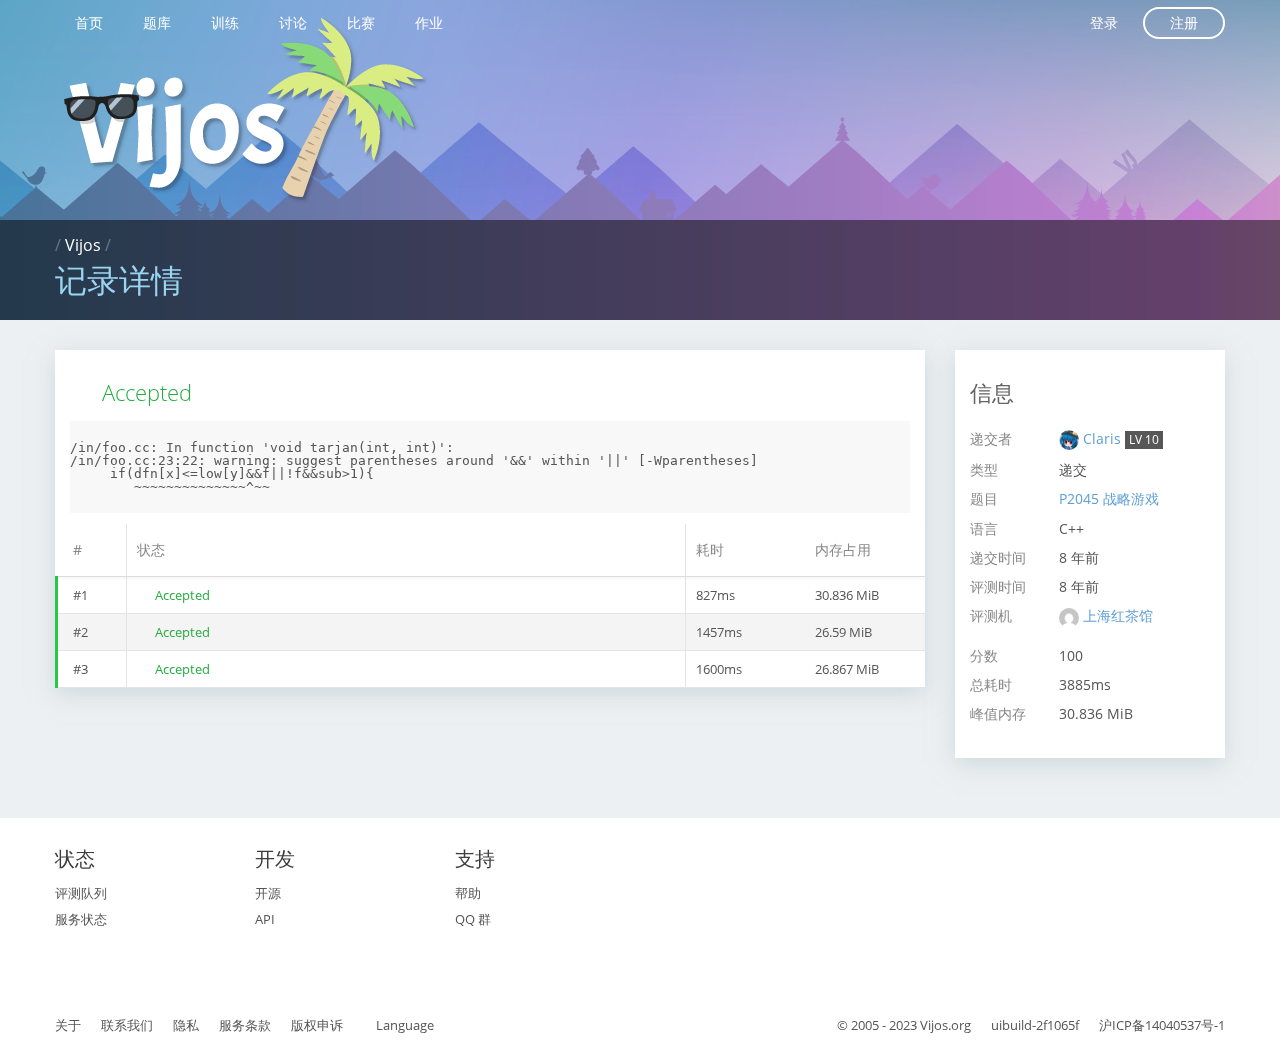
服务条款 (245, 1025)
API (265, 919)
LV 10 (1144, 439)
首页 (89, 22)
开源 (268, 893)
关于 (68, 1025)
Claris (1104, 438)
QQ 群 (473, 919)
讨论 (293, 22)
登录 (1104, 22)
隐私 (186, 1025)
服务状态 (81, 919)
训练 (225, 22)
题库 (157, 22)
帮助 (468, 893)
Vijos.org (945, 1025)
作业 (429, 22)
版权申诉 (317, 1025)
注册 (1184, 22)
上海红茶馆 (1118, 615)
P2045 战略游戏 (1109, 498)
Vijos (83, 245)
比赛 (361, 22)
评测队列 (81, 893)
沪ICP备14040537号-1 (1162, 1025)
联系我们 (127, 1025)
